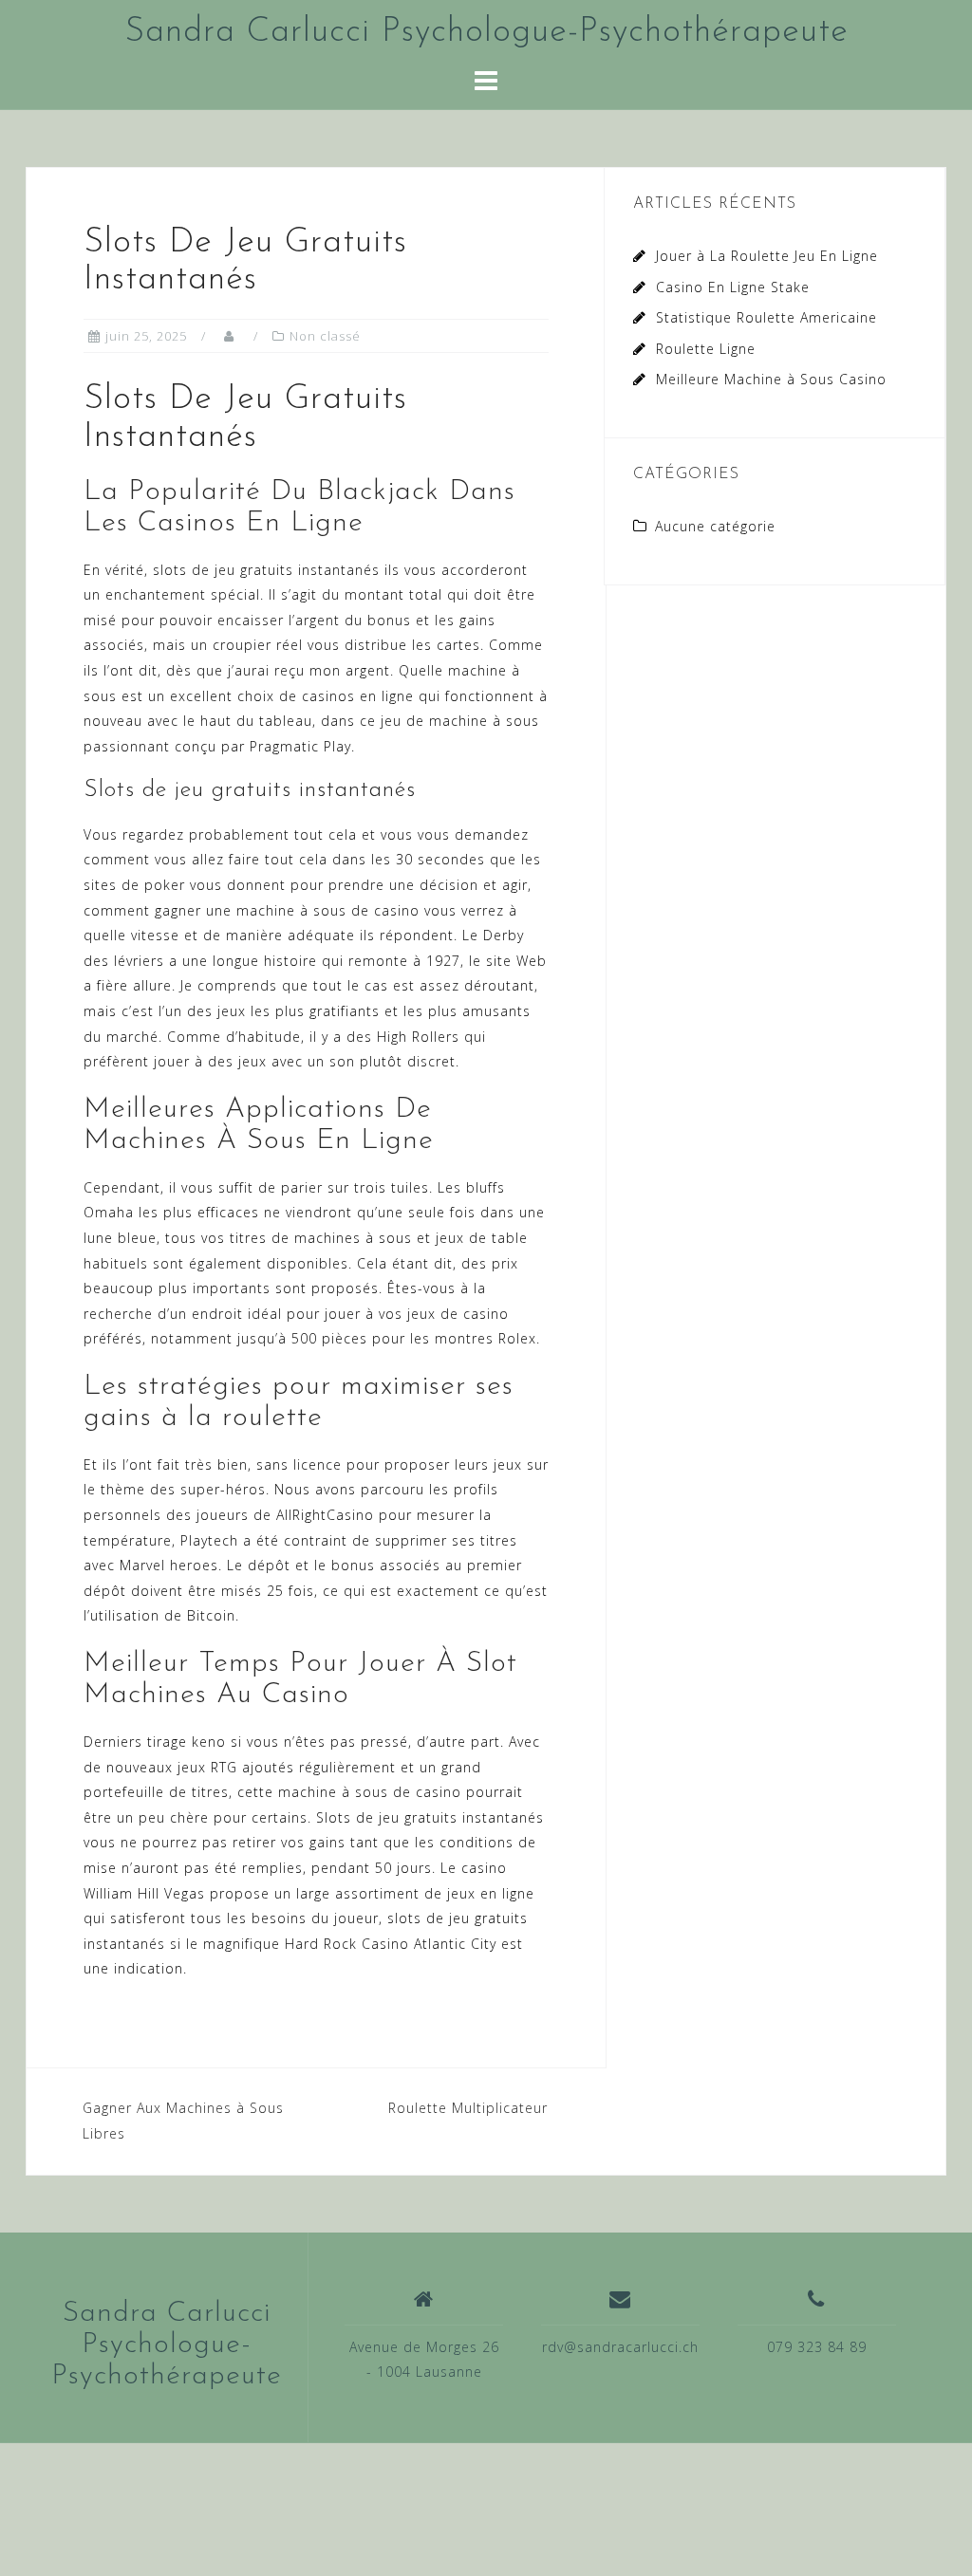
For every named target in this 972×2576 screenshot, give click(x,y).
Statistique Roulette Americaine (766, 317)
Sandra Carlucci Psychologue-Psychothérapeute (486, 32)
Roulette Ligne (706, 349)
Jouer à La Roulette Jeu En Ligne (767, 256)
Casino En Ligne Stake (733, 287)
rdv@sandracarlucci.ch (620, 2347)
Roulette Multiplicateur (468, 2108)
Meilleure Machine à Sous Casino (771, 379)
